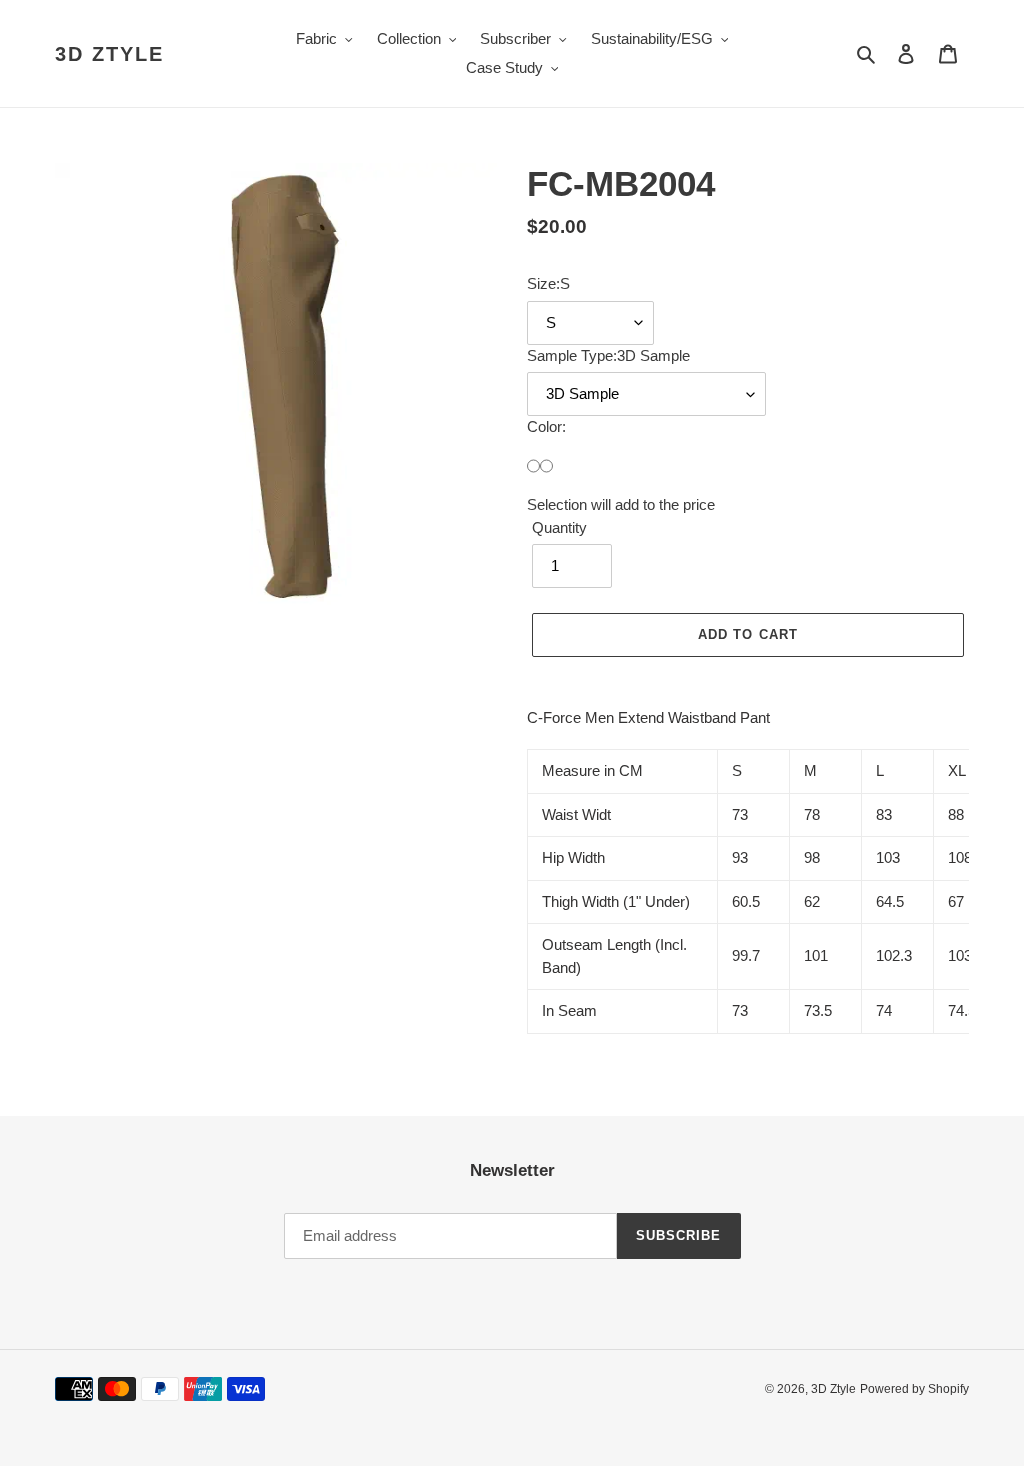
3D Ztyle (109, 54)
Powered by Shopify (914, 1389)
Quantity (559, 527)
